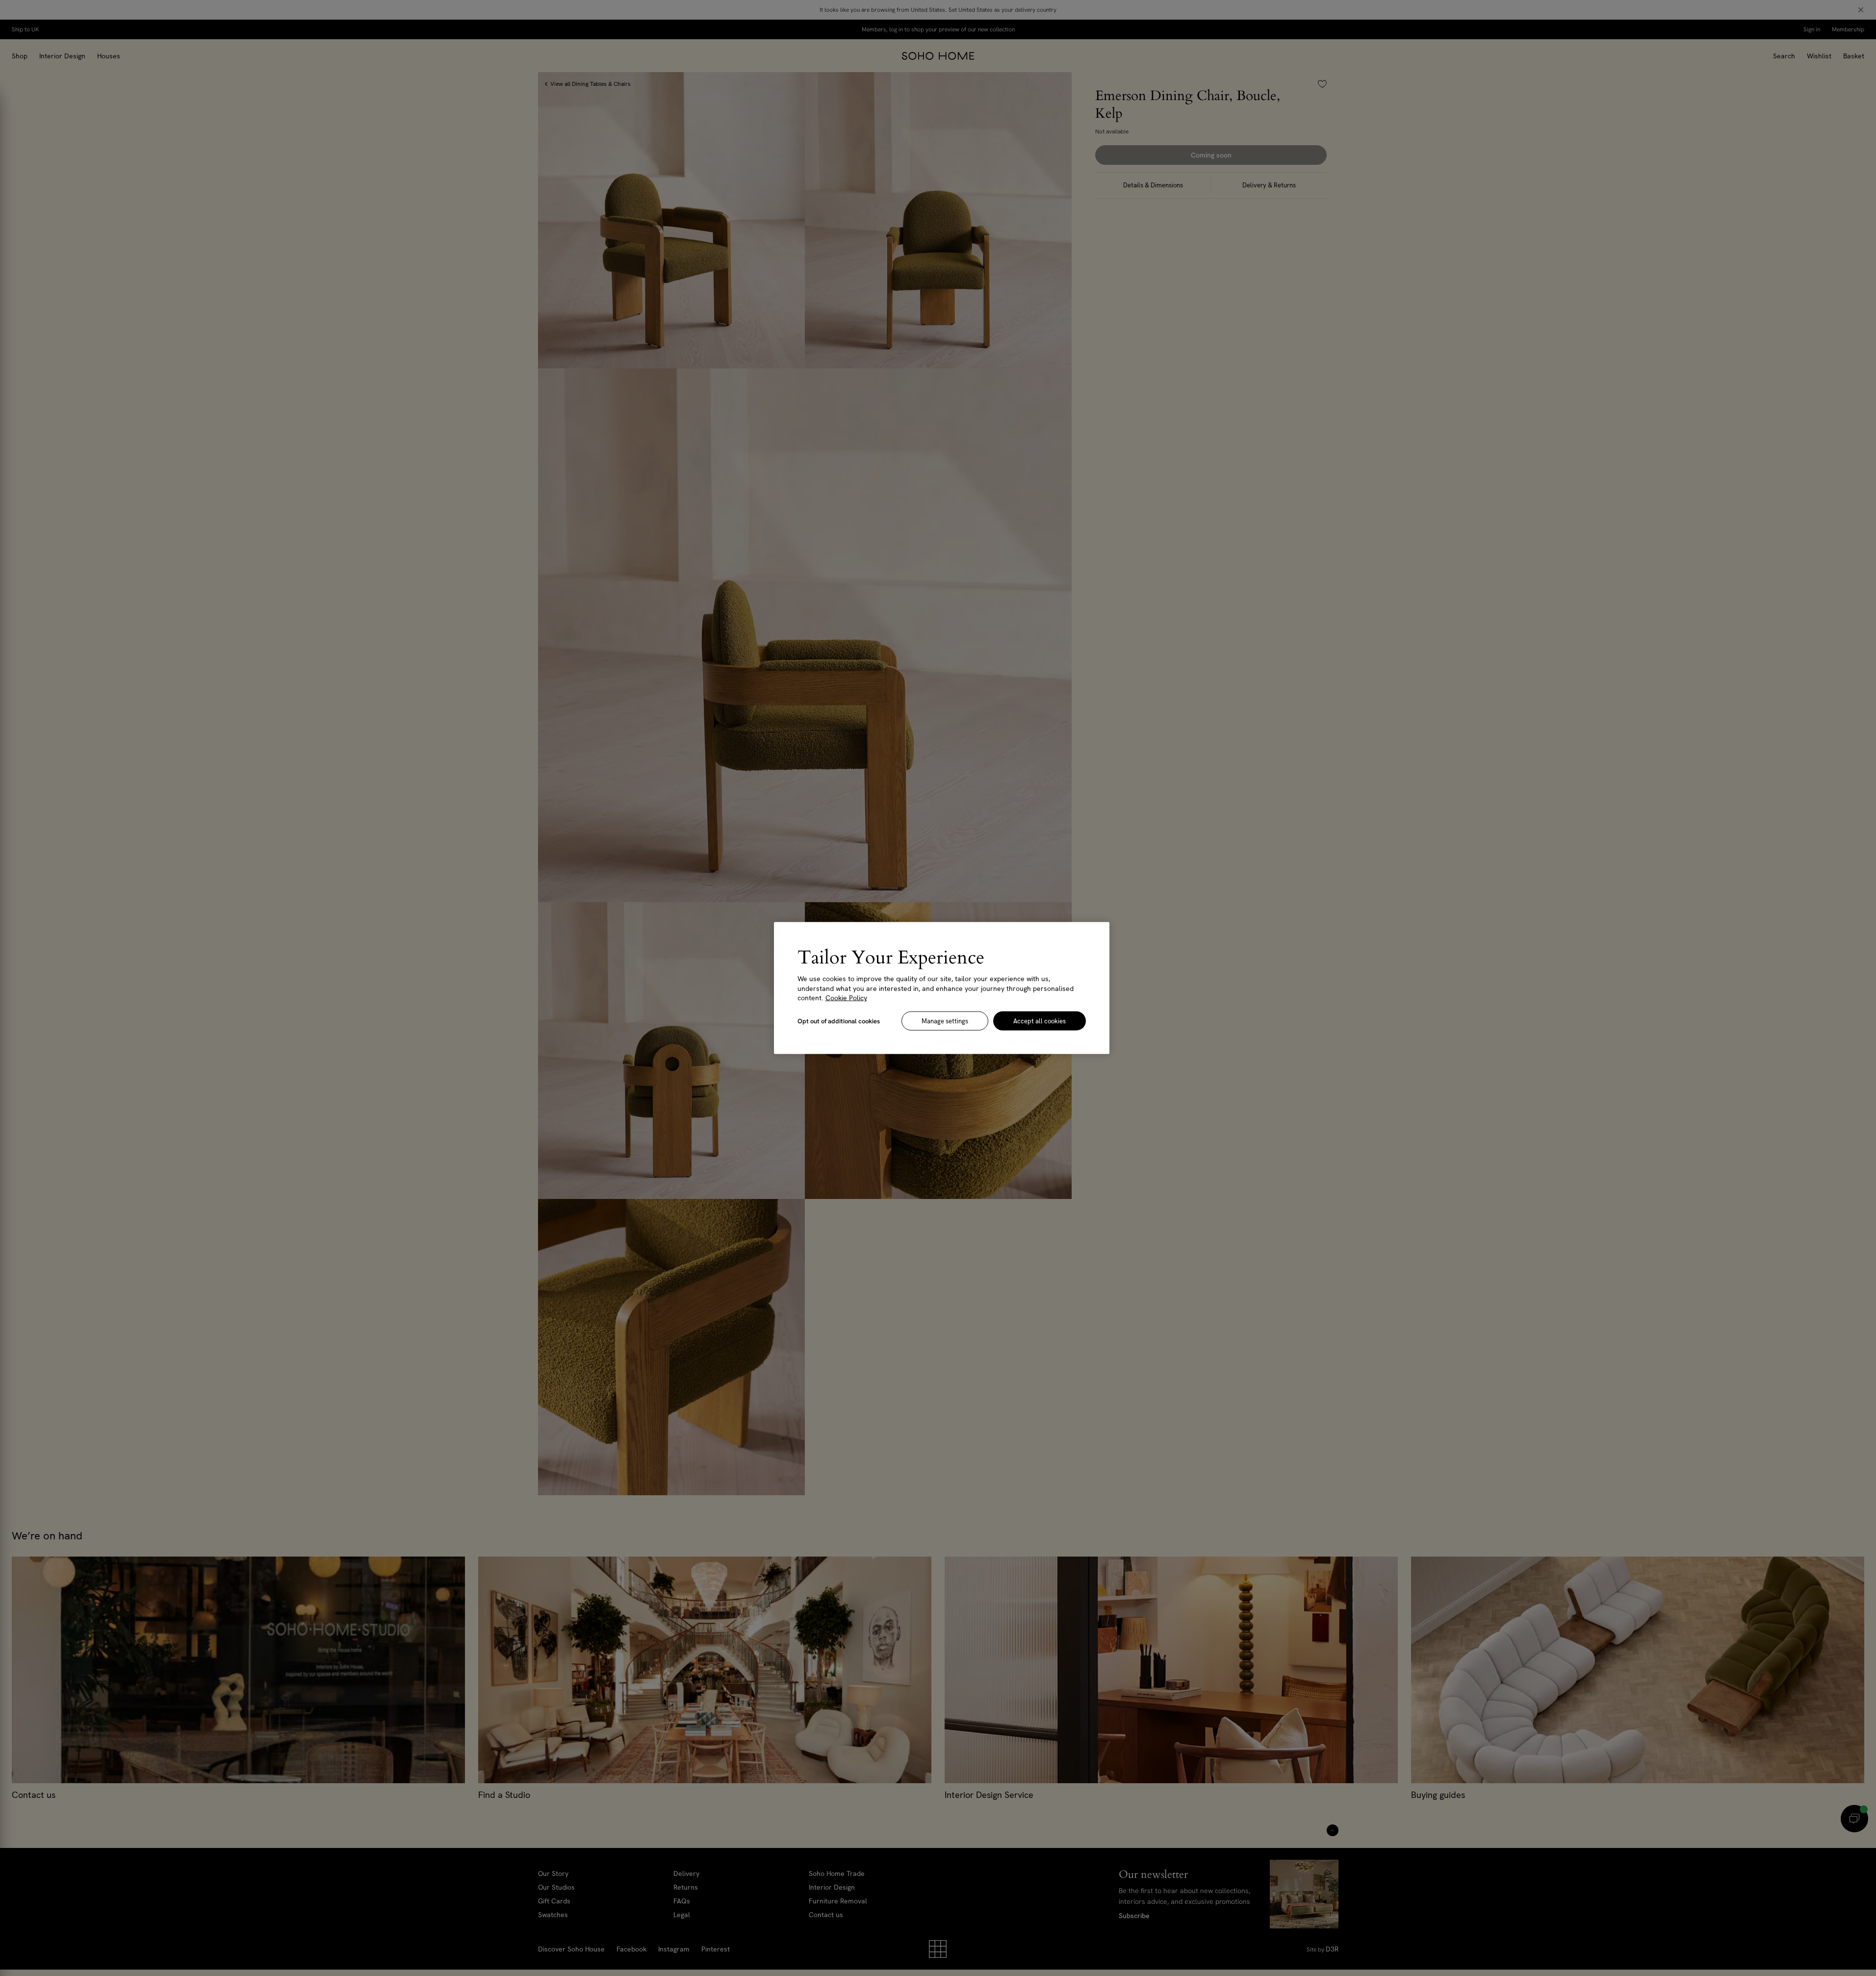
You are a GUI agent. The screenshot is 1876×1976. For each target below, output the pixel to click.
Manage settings (945, 1021)
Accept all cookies (1040, 1021)
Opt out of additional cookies (839, 1021)
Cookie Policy (846, 998)
